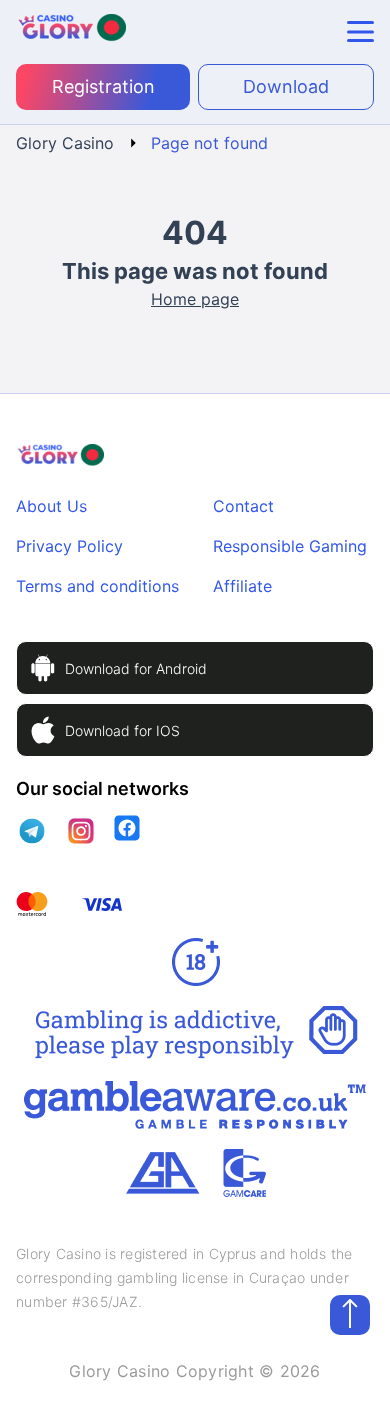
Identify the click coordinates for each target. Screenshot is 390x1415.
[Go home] (71, 31)
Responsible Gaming (290, 546)
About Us (51, 506)
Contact (243, 506)
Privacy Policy (69, 546)
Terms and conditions (97, 586)
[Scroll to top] (350, 1315)
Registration (103, 86)
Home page (195, 299)
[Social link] (32, 831)
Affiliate (242, 586)
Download (286, 86)
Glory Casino (65, 143)
